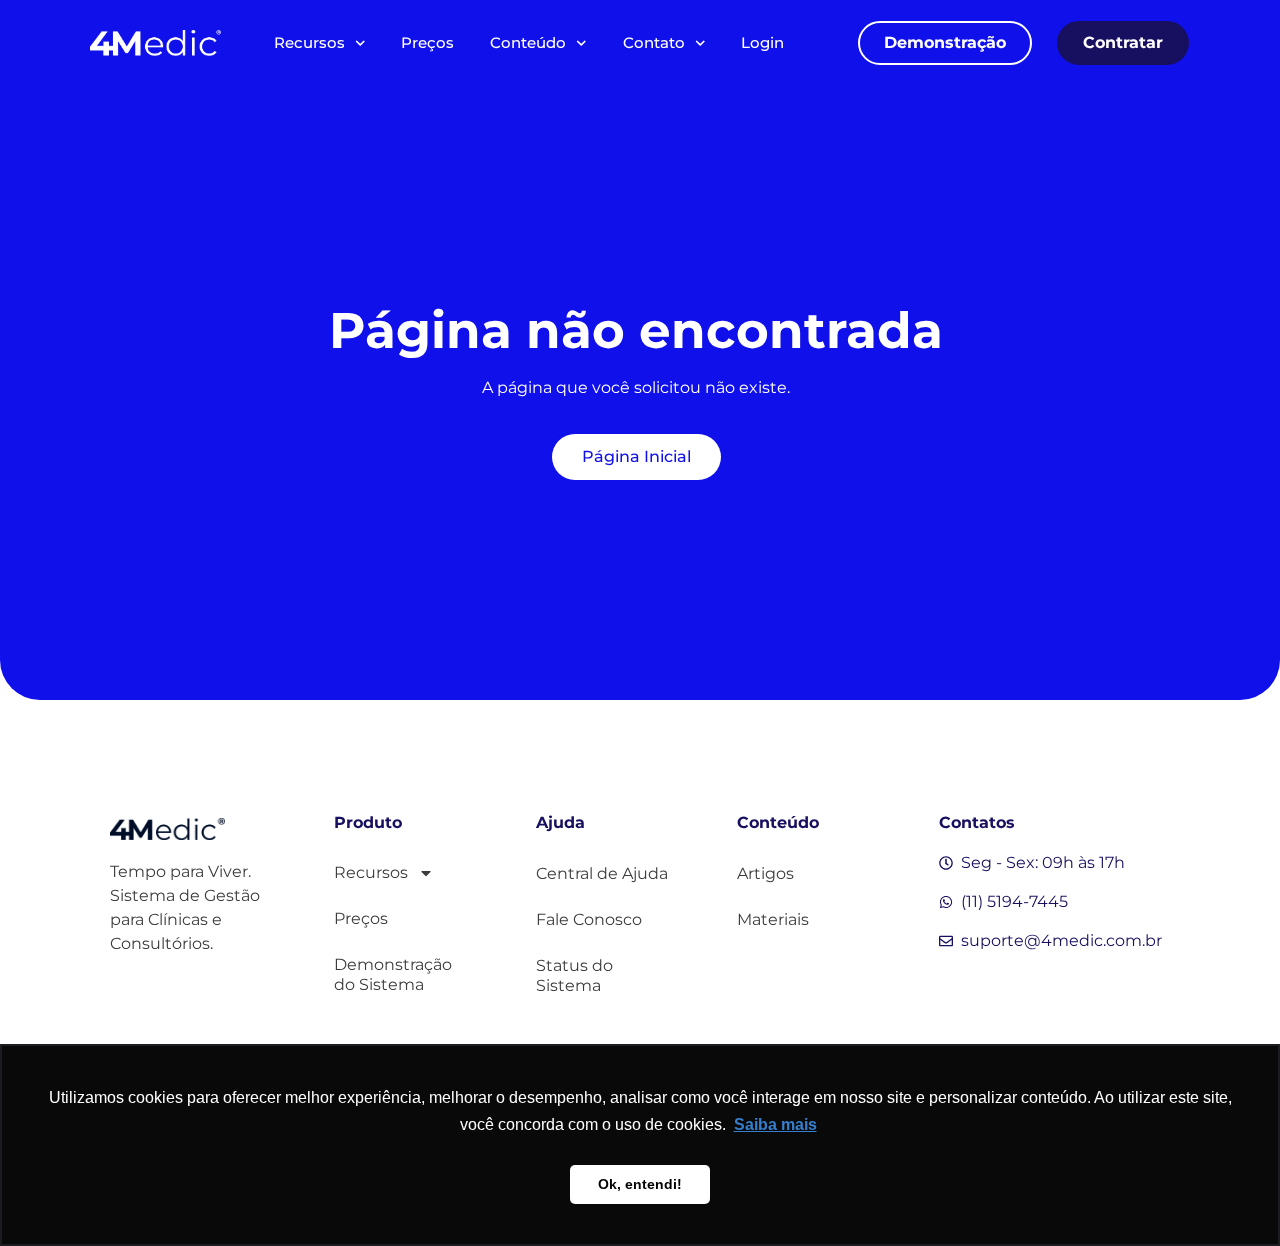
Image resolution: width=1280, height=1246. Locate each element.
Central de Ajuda (602, 873)
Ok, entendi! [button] (640, 1184)
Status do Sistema (574, 975)
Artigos (765, 873)
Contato (654, 42)
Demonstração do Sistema (393, 974)
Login (762, 42)
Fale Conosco (589, 919)
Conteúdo (528, 42)
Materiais (773, 919)
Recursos (309, 42)
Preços (427, 42)
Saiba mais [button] (775, 1124)
